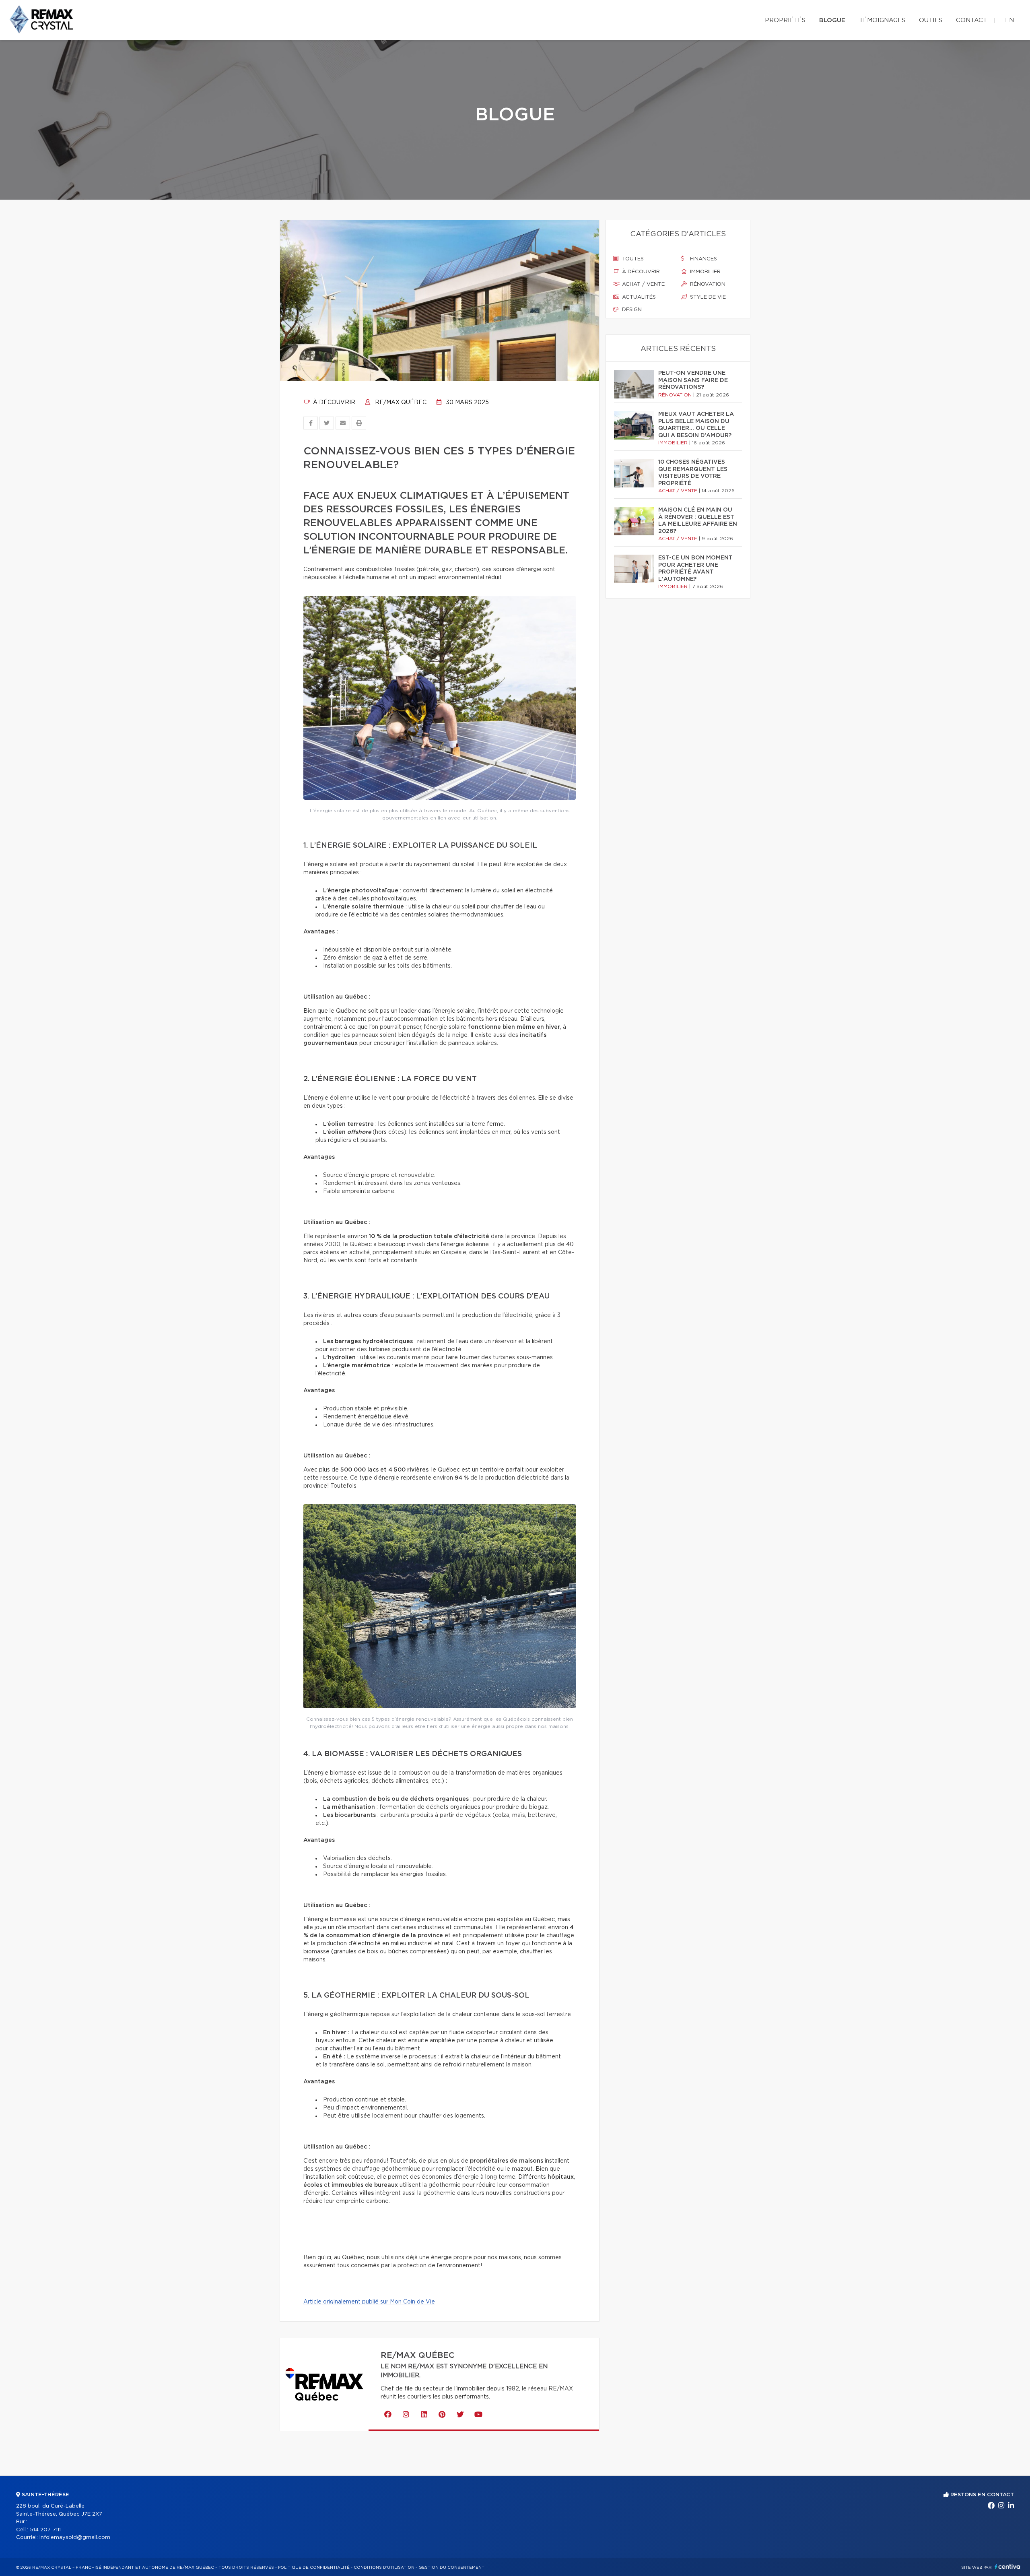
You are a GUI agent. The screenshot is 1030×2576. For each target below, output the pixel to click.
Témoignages (882, 20)
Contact (971, 20)
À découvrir (333, 402)
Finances (703, 259)
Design (631, 310)
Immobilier (705, 272)
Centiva (1007, 2567)
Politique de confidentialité (314, 2568)
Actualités (638, 297)
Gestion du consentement (451, 2568)
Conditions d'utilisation (384, 2568)
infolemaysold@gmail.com (75, 2538)
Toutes (632, 259)
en (1009, 20)
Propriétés (785, 20)
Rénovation (707, 284)
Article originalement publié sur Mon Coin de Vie (369, 2302)
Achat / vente (643, 284)
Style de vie (707, 297)
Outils (931, 20)
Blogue (832, 20)
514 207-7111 (45, 2530)
